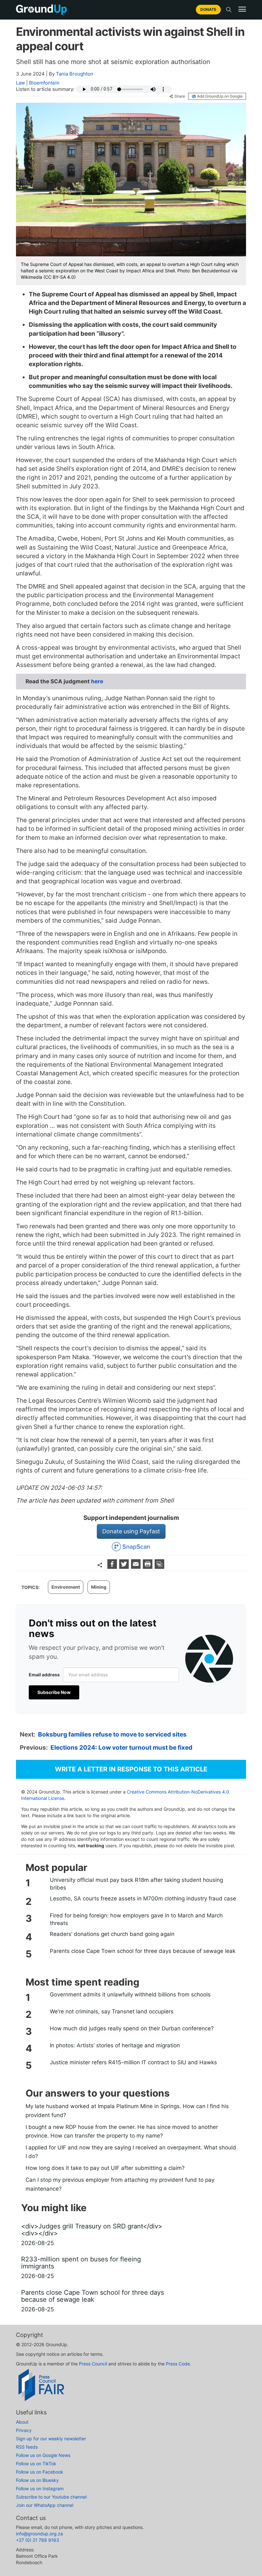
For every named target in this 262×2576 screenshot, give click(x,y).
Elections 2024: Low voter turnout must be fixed (121, 1748)
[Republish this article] (159, 1567)
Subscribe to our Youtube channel (51, 2497)
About (22, 2422)
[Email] (137, 1567)
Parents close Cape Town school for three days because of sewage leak (143, 1951)
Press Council (93, 2364)
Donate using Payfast (131, 1531)
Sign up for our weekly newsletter (51, 2439)
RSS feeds (27, 2447)
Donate (208, 9)
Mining (99, 1587)
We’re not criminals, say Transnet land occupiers (112, 2011)
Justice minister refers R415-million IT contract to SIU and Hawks (133, 2062)
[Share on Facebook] (113, 1567)
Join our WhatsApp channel (45, 2505)
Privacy (24, 2430)
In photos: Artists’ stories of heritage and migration (115, 2045)
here (97, 681)
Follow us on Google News (43, 2455)
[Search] (229, 10)
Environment (66, 1587)
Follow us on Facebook (40, 2472)
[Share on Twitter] (125, 1567)
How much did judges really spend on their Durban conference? (132, 2028)
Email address (44, 1675)
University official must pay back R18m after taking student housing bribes (136, 1884)
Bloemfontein (44, 83)
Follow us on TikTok (36, 2464)
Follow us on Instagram (40, 2488)
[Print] (148, 1567)
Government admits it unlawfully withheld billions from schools (130, 1994)
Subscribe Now (54, 1692)
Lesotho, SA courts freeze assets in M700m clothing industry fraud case (143, 1898)
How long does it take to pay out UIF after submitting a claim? (105, 2168)
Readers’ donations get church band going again (112, 1934)
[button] (242, 9)
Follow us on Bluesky (37, 2480)
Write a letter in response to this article (131, 1769)
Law (20, 83)
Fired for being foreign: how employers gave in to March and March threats (136, 1919)
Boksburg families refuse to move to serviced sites (112, 1734)
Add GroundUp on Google (220, 96)
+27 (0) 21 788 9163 (38, 2540)
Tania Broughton (75, 74)
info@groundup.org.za (39, 2534)
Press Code (178, 2364)
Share (180, 96)
